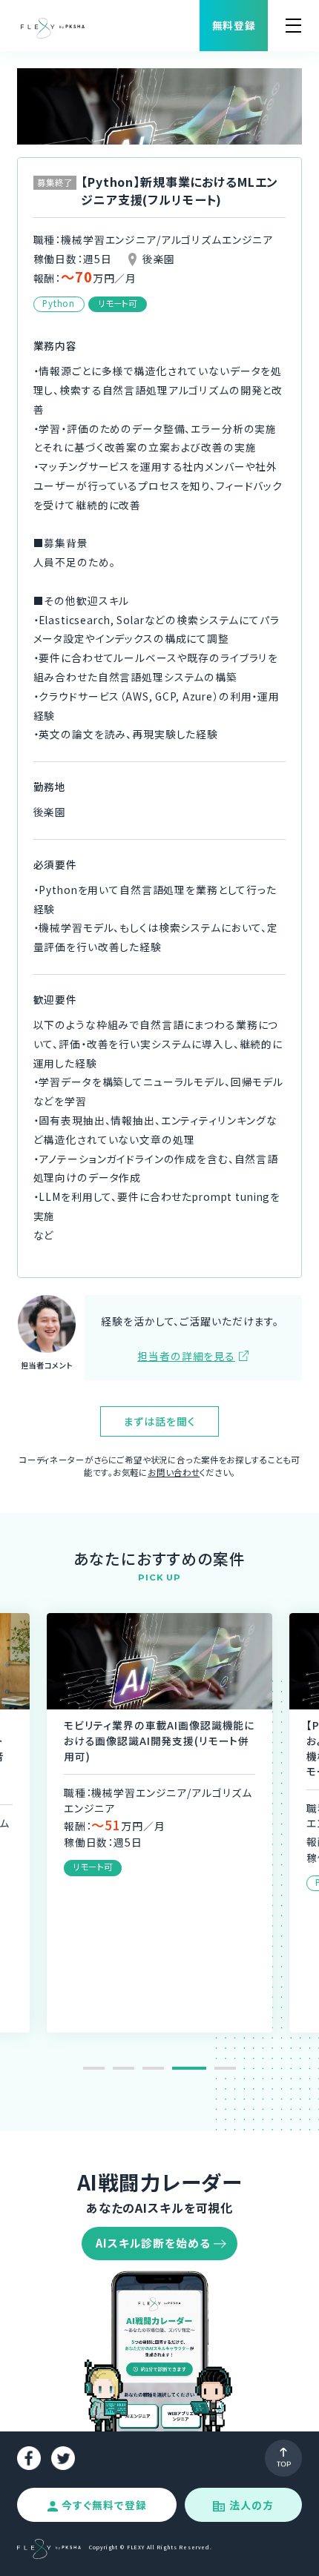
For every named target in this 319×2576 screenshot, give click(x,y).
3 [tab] (153, 2068)
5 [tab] (219, 2068)
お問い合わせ (174, 1472)
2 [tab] (124, 2068)
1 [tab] (94, 2068)
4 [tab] (183, 2068)
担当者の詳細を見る (186, 1356)
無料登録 (234, 25)
